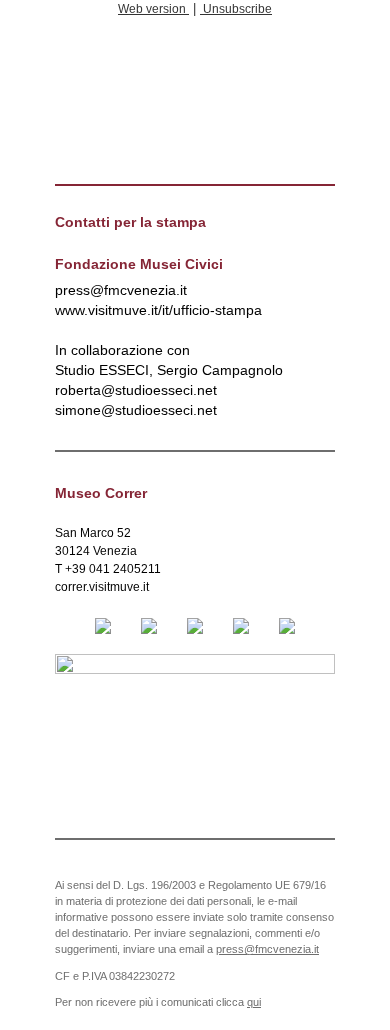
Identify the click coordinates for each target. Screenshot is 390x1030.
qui (254, 1002)
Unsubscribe (236, 9)
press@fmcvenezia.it (267, 949)
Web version (153, 9)
